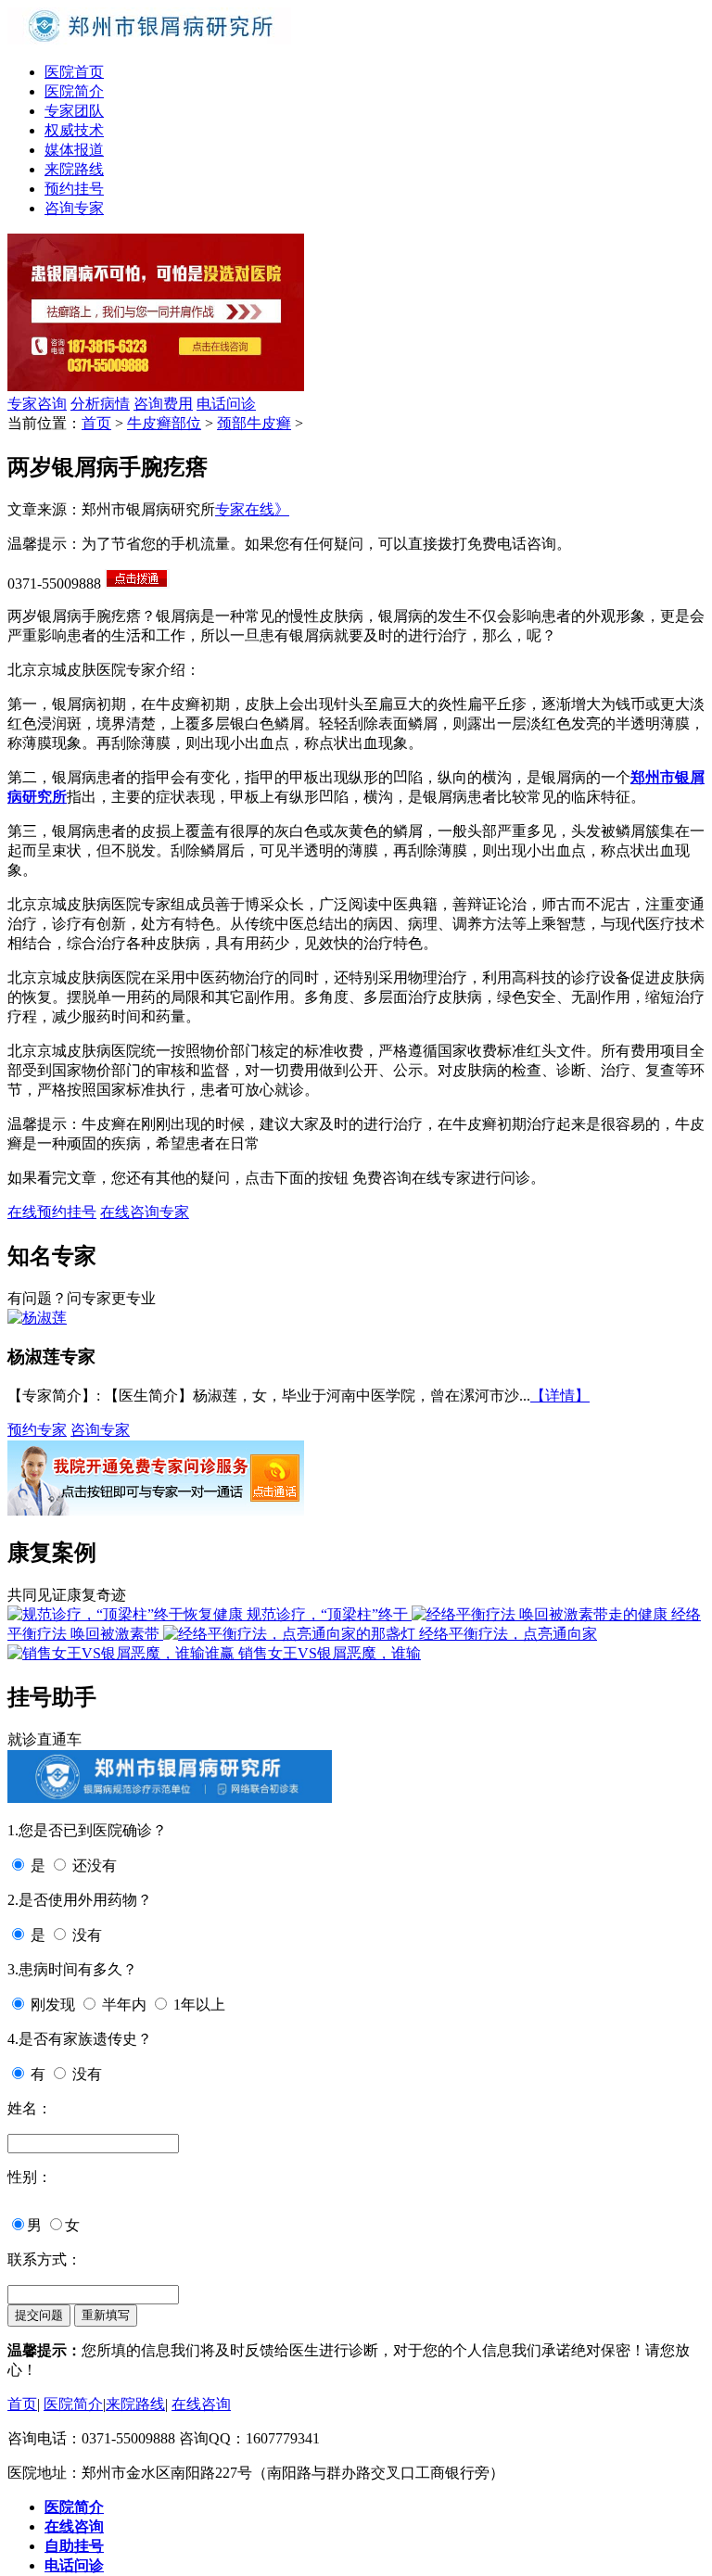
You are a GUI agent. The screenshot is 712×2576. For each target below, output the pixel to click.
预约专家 (37, 1430)
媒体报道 (74, 150)
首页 (96, 423)
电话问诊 (226, 404)
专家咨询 (37, 404)
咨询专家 (74, 208)
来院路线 (74, 169)
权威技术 (74, 130)
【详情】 (560, 1396)
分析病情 (100, 404)
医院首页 (74, 72)
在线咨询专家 (145, 1212)
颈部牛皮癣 (254, 423)
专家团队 (74, 111)
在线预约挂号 (52, 1212)
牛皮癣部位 (164, 423)
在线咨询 (201, 2404)
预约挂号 (74, 189)
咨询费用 (163, 404)
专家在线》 (252, 509)
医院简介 (74, 91)
